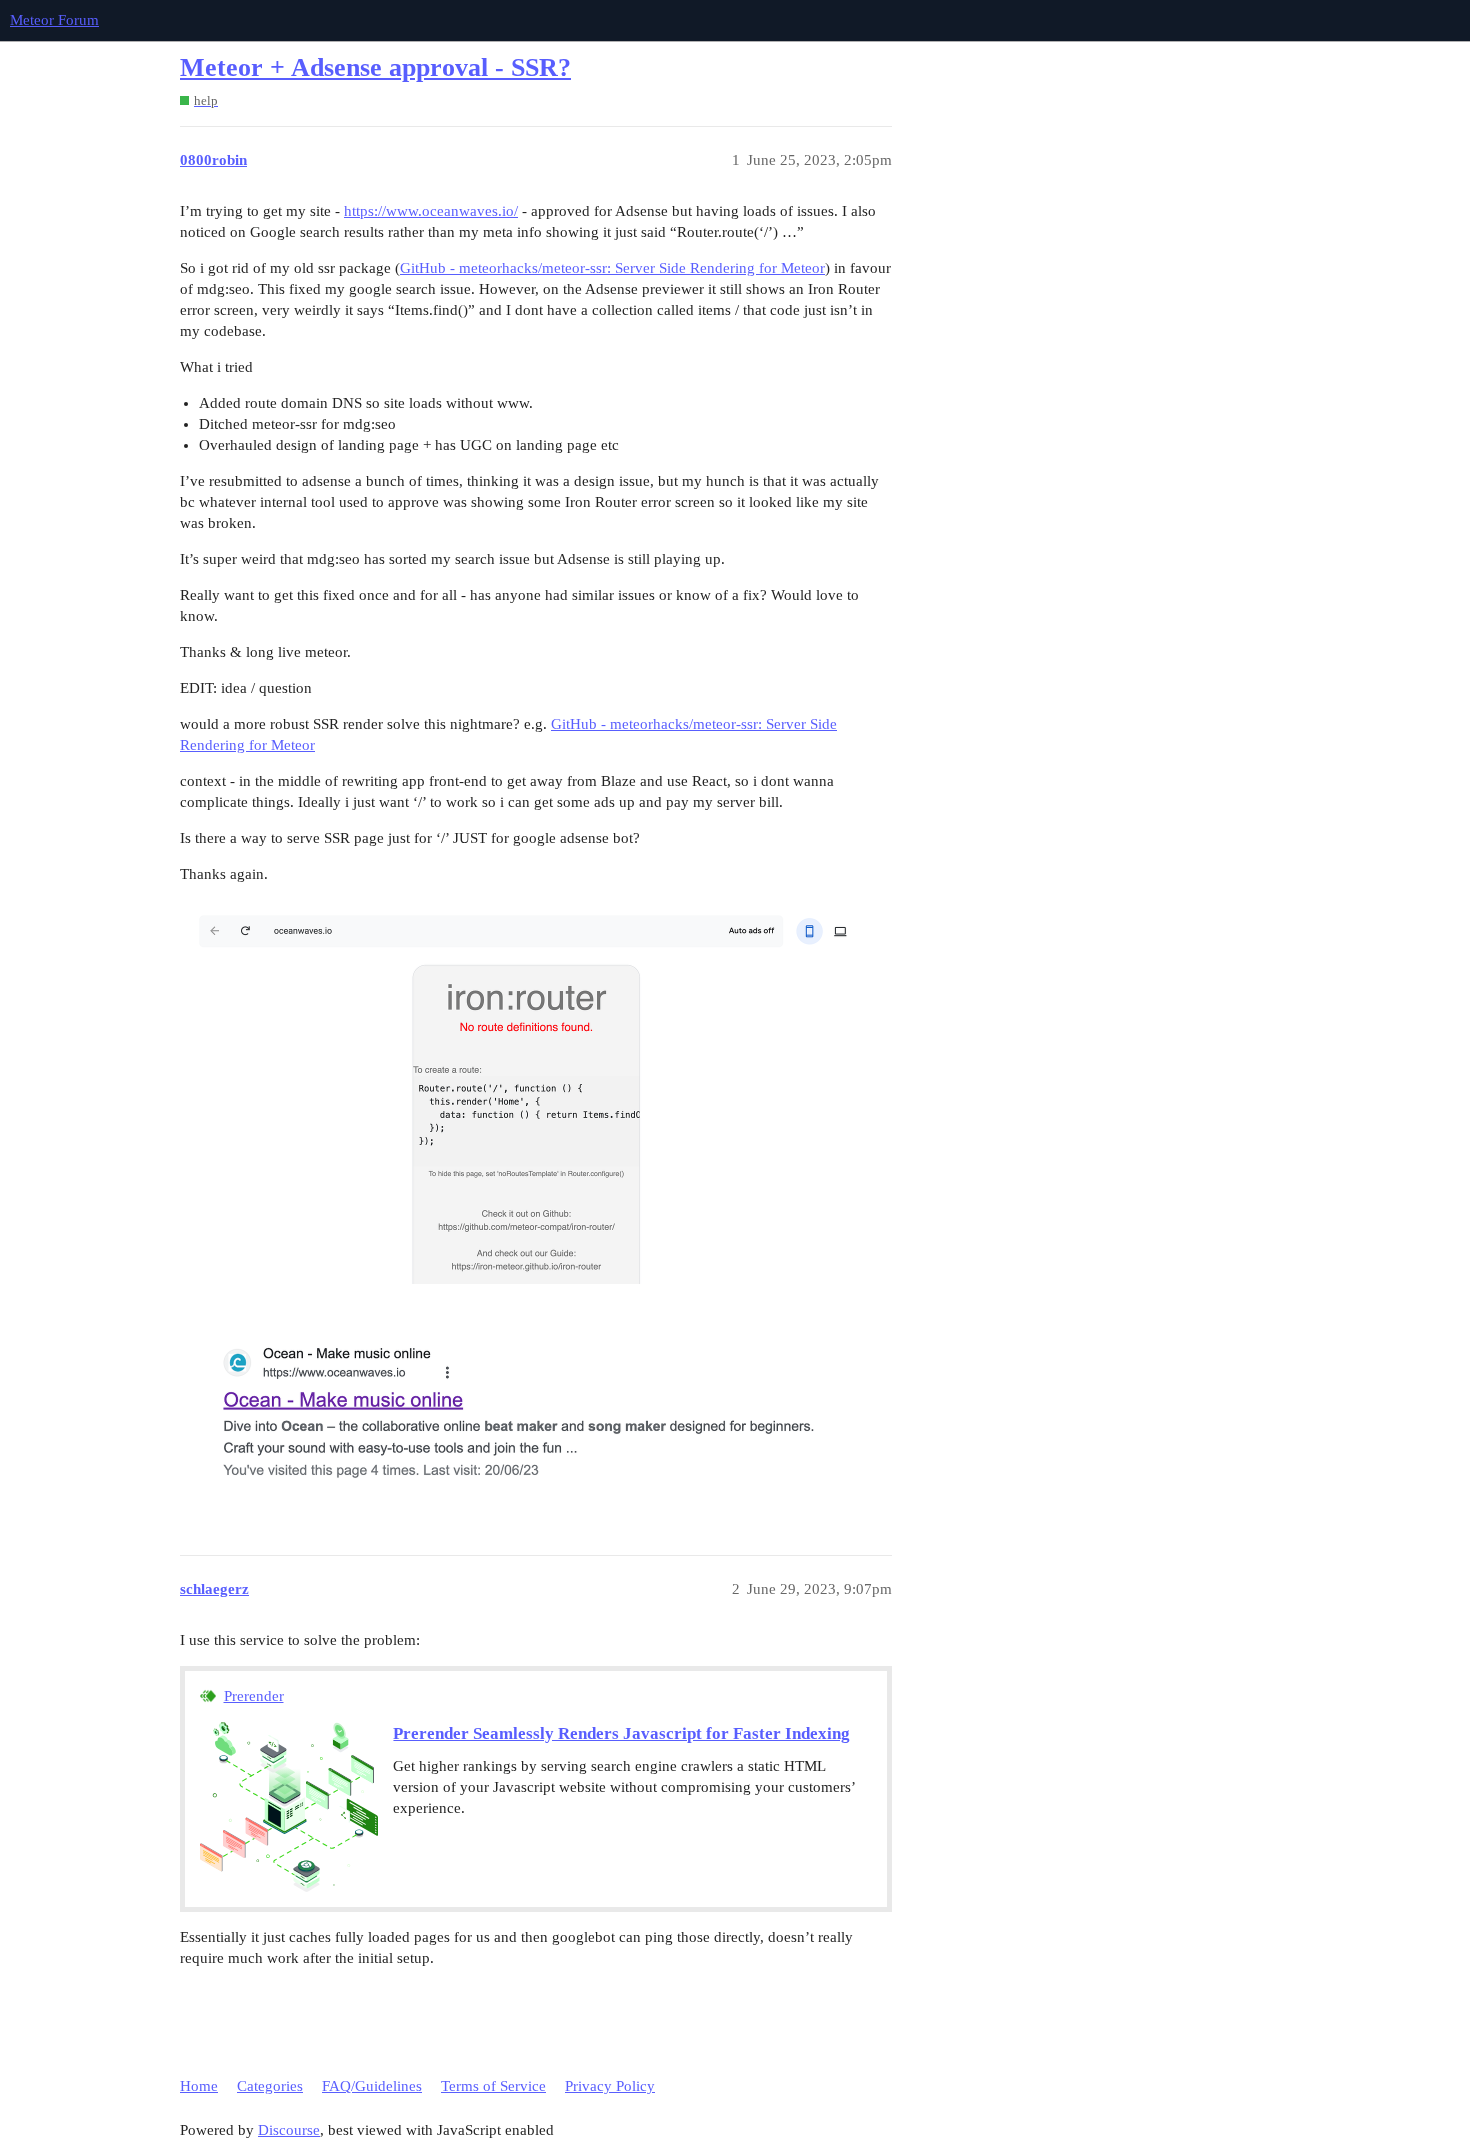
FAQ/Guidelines (372, 2086)
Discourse (289, 2130)
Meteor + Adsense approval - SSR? (375, 67)
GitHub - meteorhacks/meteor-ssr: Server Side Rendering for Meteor (612, 268)
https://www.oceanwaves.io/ (431, 211)
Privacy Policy (610, 2086)
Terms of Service (493, 2086)
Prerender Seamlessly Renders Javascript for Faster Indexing (621, 1733)
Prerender (254, 1696)
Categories (270, 2086)
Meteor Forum (54, 20)
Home (199, 2086)
